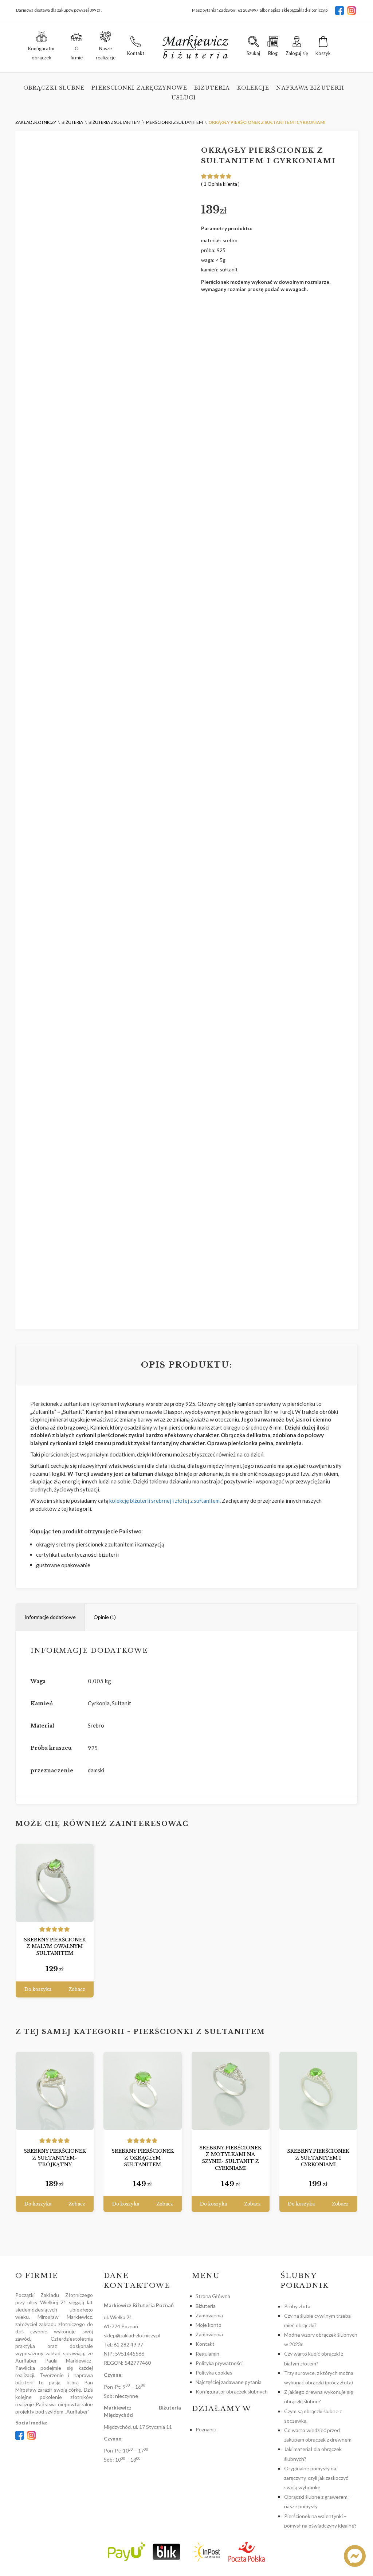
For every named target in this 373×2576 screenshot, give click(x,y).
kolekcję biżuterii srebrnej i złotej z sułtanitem (164, 1501)
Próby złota (297, 2306)
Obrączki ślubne (54, 88)
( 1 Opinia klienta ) (220, 184)
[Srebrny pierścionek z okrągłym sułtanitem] (142, 2091)
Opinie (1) (105, 1617)
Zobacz (77, 1989)
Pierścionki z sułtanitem (199, 2032)
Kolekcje (253, 88)
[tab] (50, 1617)
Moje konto (209, 2325)
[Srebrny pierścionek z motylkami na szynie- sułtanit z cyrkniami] (231, 2091)
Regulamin (207, 2354)
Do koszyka (38, 1989)
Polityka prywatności (219, 2363)
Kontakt (205, 2344)
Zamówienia (209, 2315)
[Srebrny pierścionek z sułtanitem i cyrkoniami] (318, 2091)
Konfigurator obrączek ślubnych (232, 2391)
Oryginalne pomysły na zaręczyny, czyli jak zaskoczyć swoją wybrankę (316, 2478)
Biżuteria (212, 88)
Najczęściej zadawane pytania (229, 2382)
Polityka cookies (214, 2373)
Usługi (184, 98)
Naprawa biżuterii (310, 88)
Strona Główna (213, 2296)
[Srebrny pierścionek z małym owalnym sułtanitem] (55, 1883)
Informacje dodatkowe (50, 1617)
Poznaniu (206, 2429)
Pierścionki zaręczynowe (139, 88)
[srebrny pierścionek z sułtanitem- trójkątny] (55, 2091)
